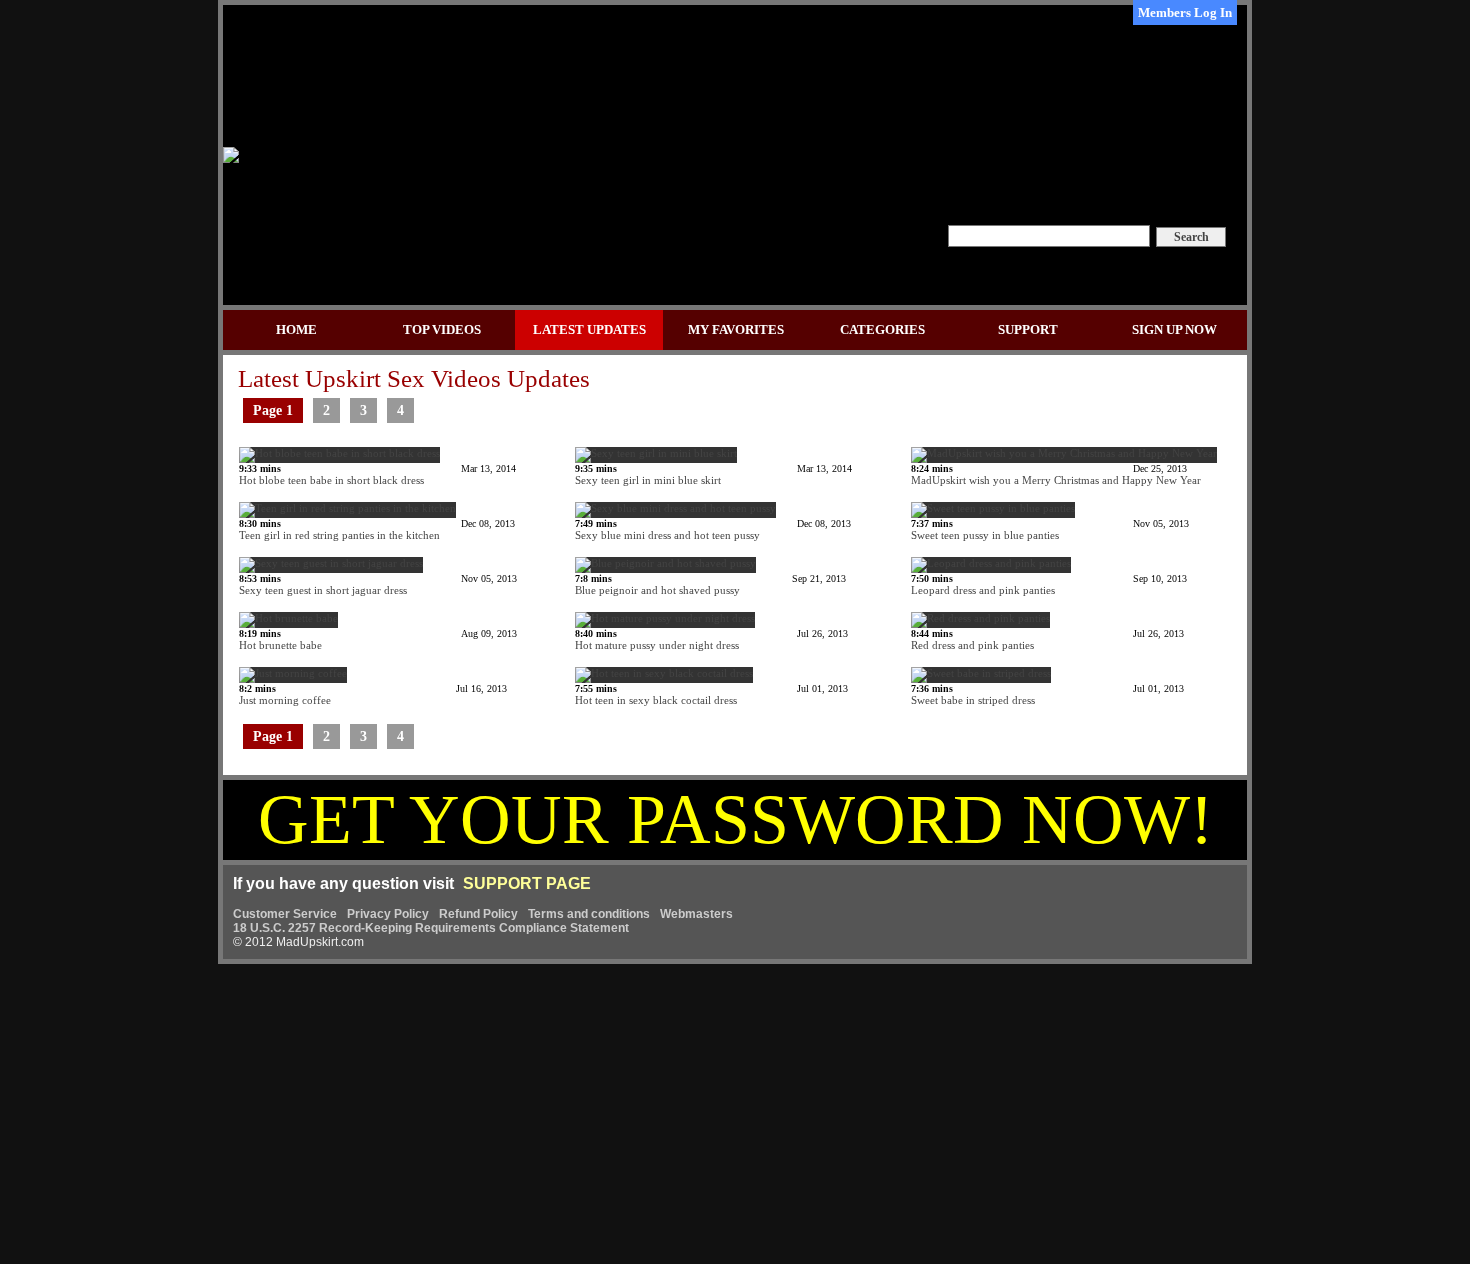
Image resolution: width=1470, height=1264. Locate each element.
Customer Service (285, 914)
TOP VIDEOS (442, 329)
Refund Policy (478, 914)
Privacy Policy (388, 914)
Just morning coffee (373, 694)
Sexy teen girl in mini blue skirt (713, 474)
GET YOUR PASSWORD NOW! (735, 819)
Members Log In (1185, 12)
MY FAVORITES (736, 329)
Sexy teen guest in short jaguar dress (378, 584)
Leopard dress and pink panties (1049, 584)
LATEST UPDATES (589, 329)
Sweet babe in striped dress (1047, 694)
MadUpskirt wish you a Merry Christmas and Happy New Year (1056, 474)
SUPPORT (1028, 329)
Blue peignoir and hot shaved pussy (710, 584)
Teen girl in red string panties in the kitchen (377, 529)
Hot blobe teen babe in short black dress (377, 474)
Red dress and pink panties (1047, 639)
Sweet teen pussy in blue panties (1050, 529)
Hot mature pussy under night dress (711, 639)
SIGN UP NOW (1174, 329)
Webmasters (696, 914)
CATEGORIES (882, 329)
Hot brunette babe (378, 639)
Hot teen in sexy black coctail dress (711, 694)
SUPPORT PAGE (527, 883)
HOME (296, 329)
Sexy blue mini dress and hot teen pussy (713, 529)
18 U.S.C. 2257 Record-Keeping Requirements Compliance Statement (431, 928)
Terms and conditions (589, 914)
